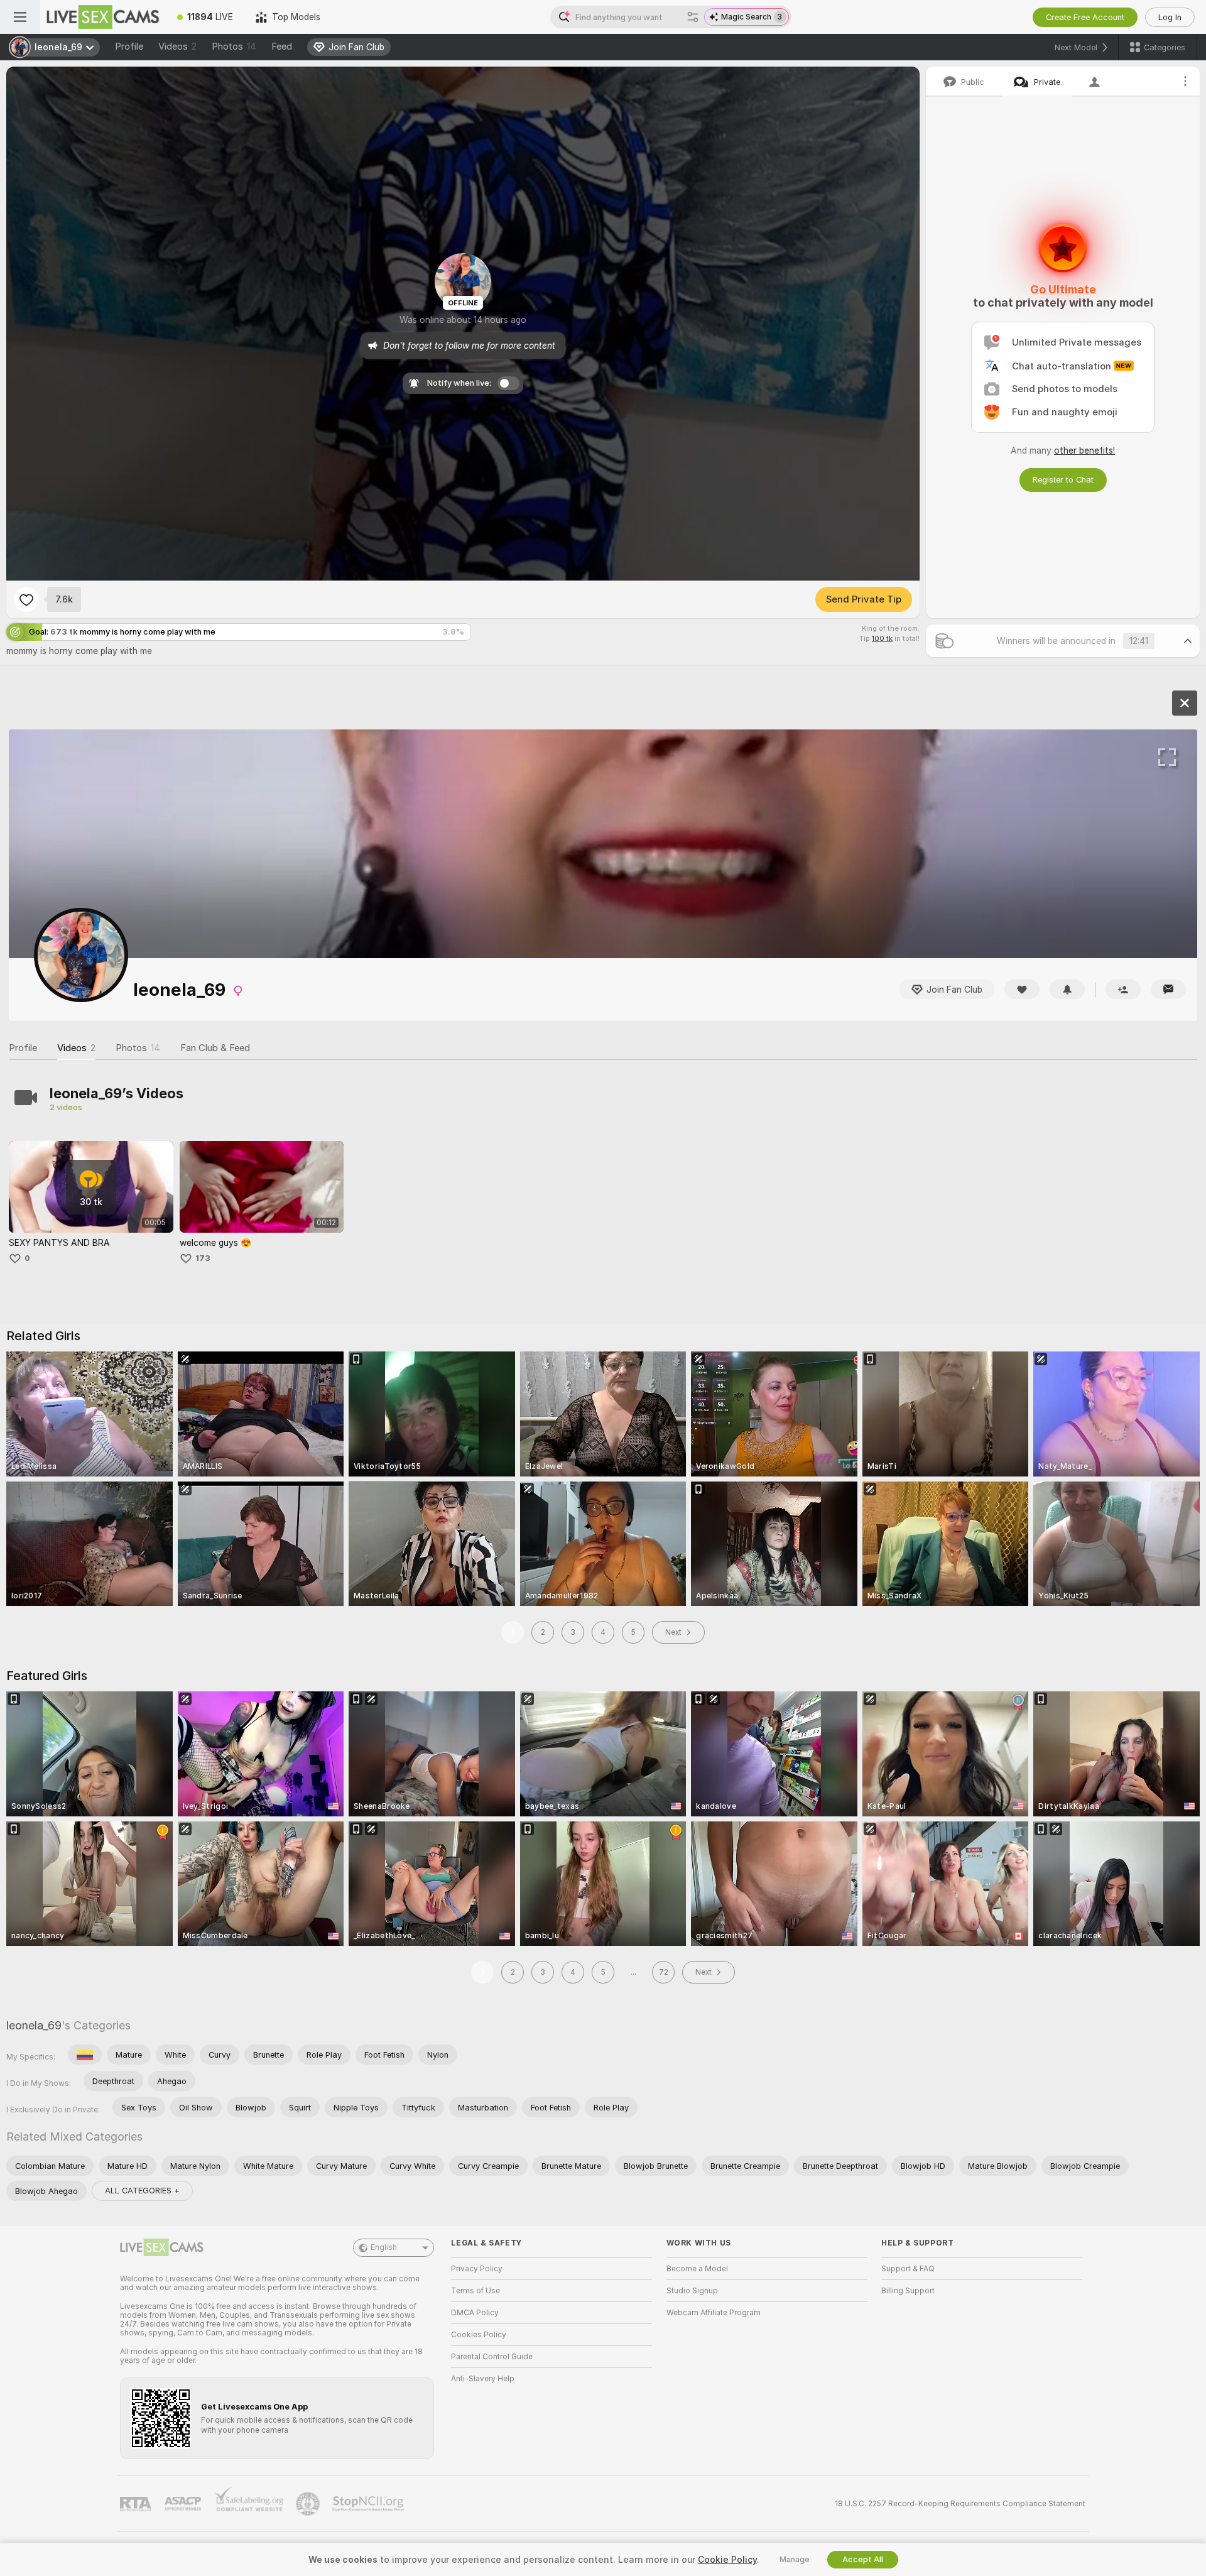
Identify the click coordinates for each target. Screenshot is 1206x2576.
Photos (234, 46)
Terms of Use (475, 2291)
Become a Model (697, 2269)
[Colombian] (85, 2055)
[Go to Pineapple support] (309, 2504)
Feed (282, 46)
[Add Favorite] (26, 599)
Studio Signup (692, 2291)
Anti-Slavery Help (483, 2379)
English (384, 2247)
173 (203, 1258)
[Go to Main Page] (103, 17)
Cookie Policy (727, 2560)
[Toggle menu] (20, 17)
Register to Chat (1063, 480)
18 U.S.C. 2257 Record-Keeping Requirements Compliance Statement (960, 2504)
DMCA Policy (475, 2313)
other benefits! (1084, 450)
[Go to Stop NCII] (369, 2504)
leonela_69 (34, 2025)
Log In (1170, 17)
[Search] (693, 17)
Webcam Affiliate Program (714, 2313)
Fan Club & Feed (215, 1048)
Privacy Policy (477, 2269)
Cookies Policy (479, 2335)
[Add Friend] (1123, 989)
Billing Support (908, 2291)
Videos (177, 46)
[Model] (1185, 703)
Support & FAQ (908, 2269)
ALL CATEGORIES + (142, 2191)
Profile (129, 46)
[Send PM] (1168, 989)
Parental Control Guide (492, 2357)
